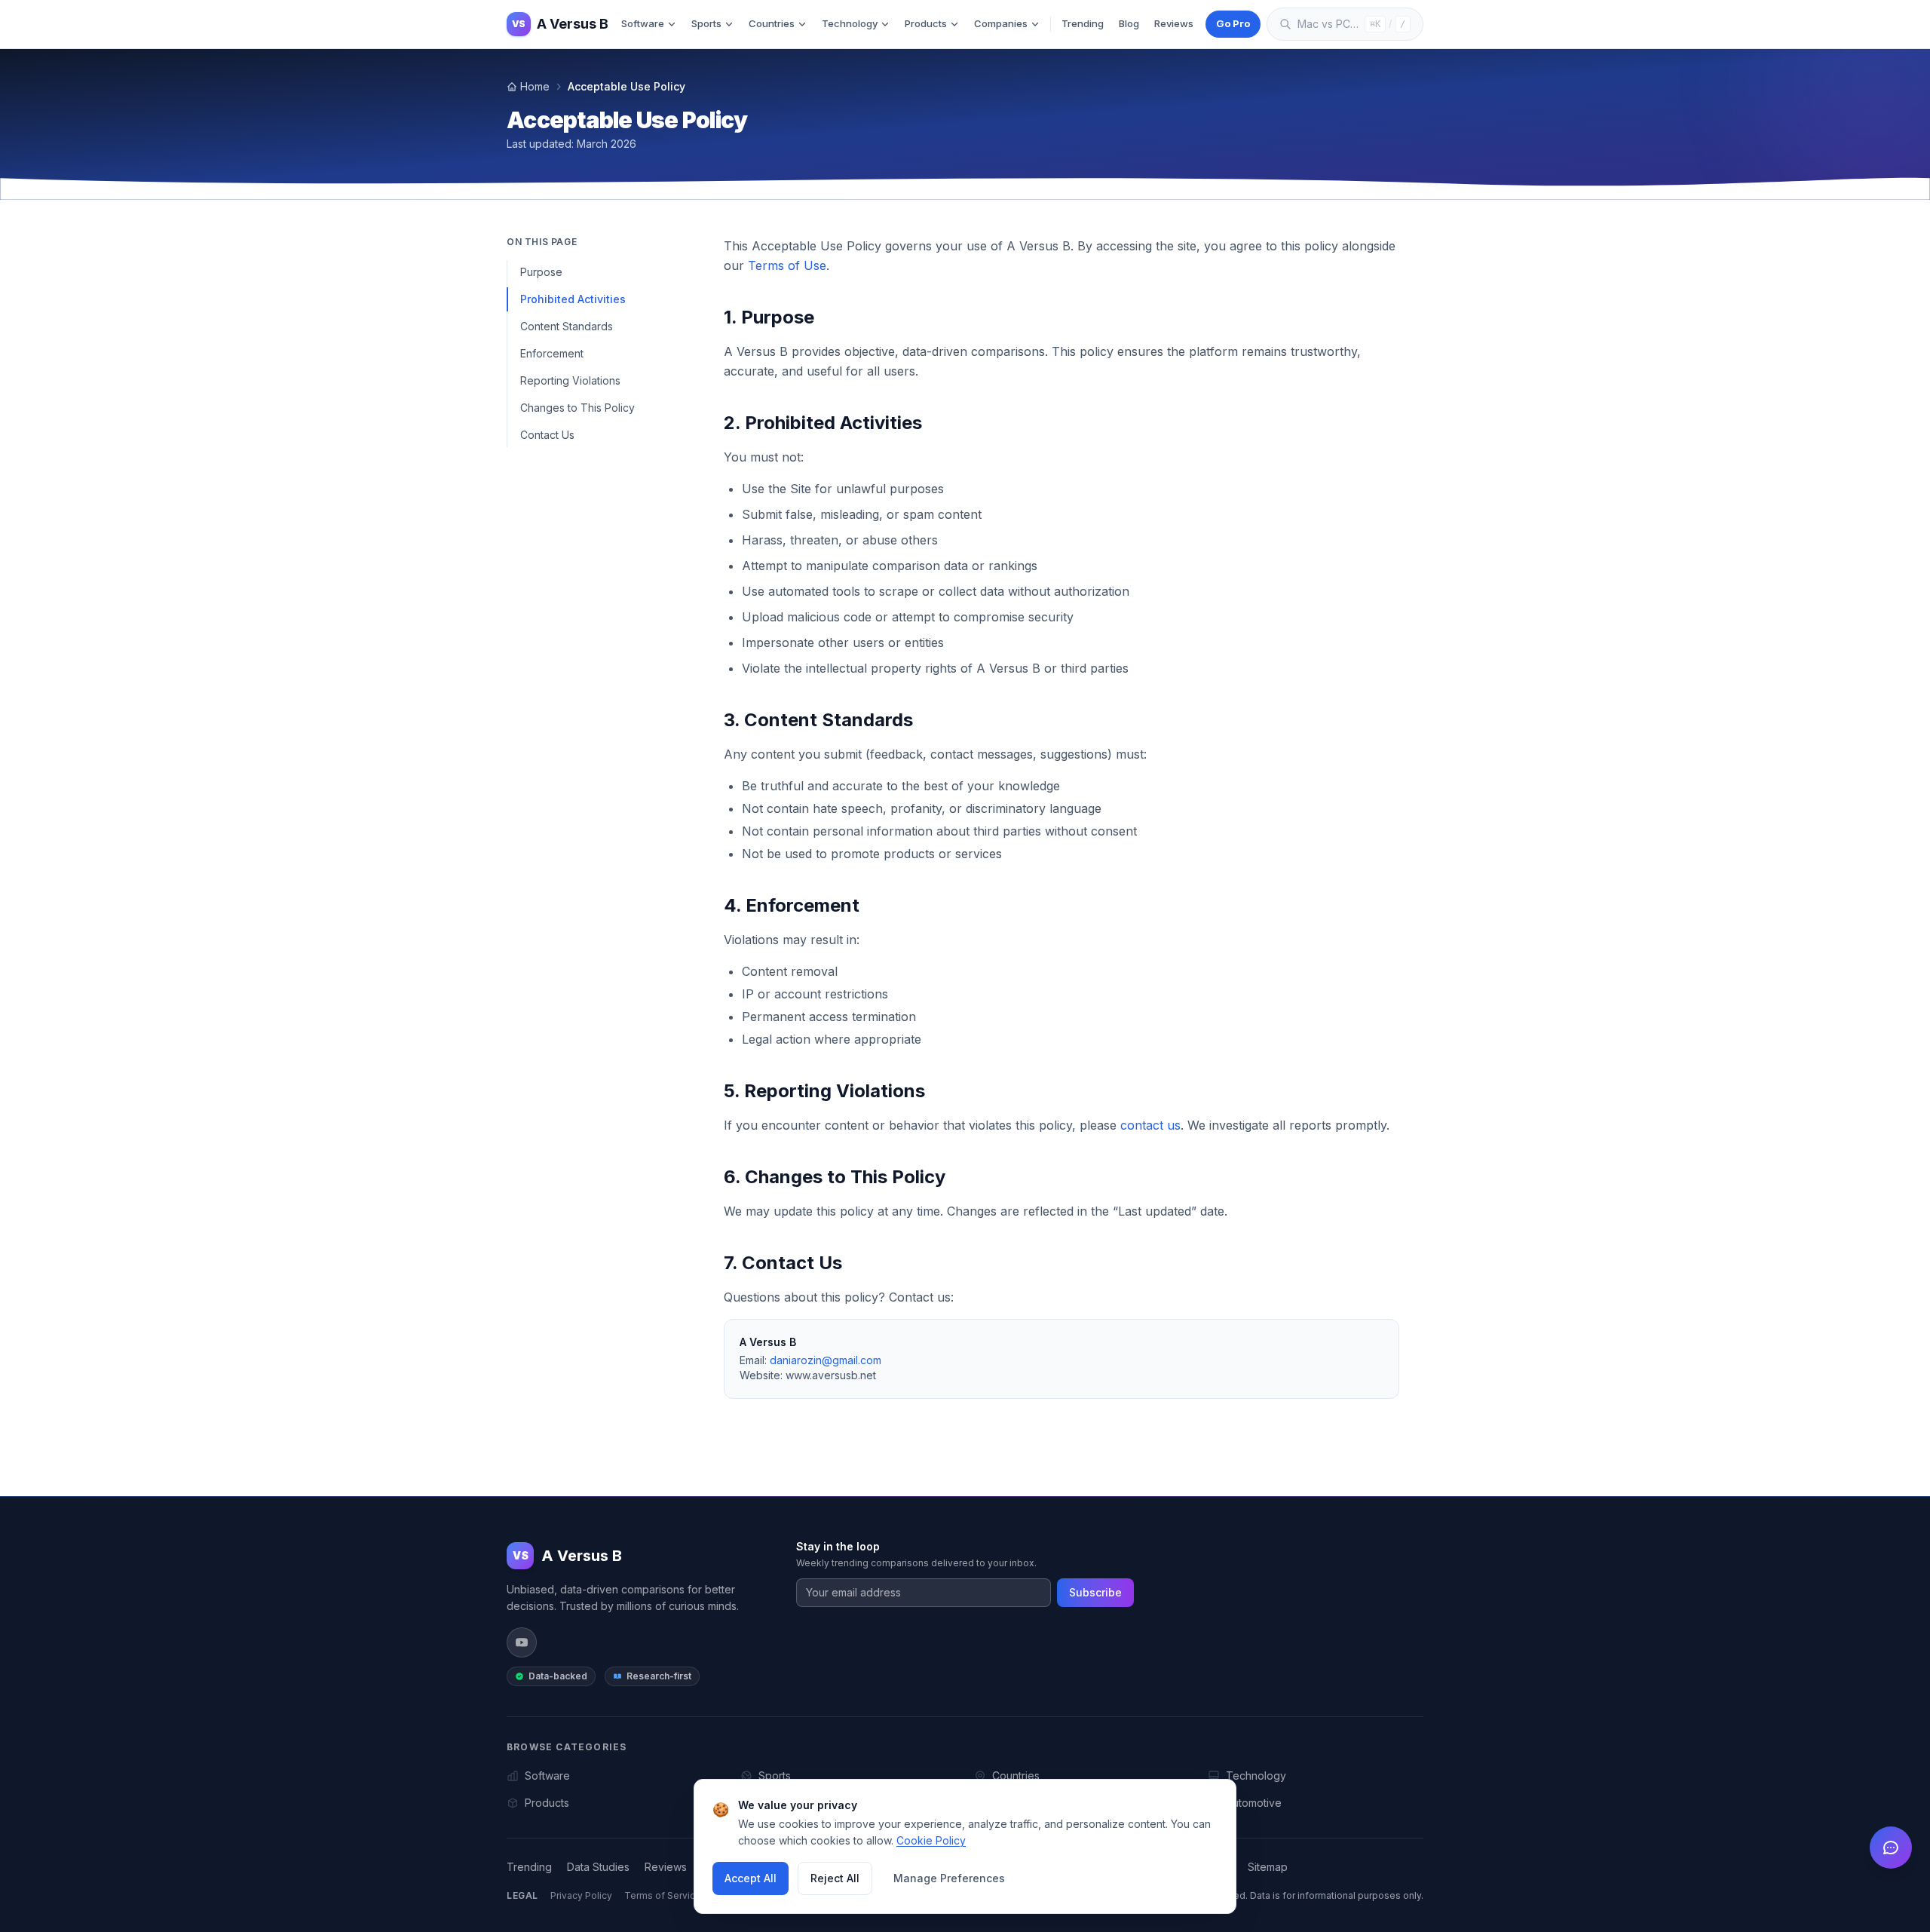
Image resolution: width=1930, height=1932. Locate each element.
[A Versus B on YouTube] (522, 1642)
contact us (1150, 1125)
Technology (850, 23)
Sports (706, 23)
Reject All (835, 1878)
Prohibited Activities (573, 299)
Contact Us (547, 435)
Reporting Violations (570, 380)
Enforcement (552, 353)
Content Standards (567, 326)
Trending (1083, 23)
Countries (772, 23)
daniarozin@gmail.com (826, 1360)
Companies (1001, 23)
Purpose (541, 272)
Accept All (751, 1878)
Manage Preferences (949, 1878)
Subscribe (1095, 1592)
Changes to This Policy (577, 408)
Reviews (1174, 23)
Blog (1129, 23)
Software (643, 23)
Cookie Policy (931, 1840)
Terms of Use (787, 265)
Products (926, 23)
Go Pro (1233, 23)
